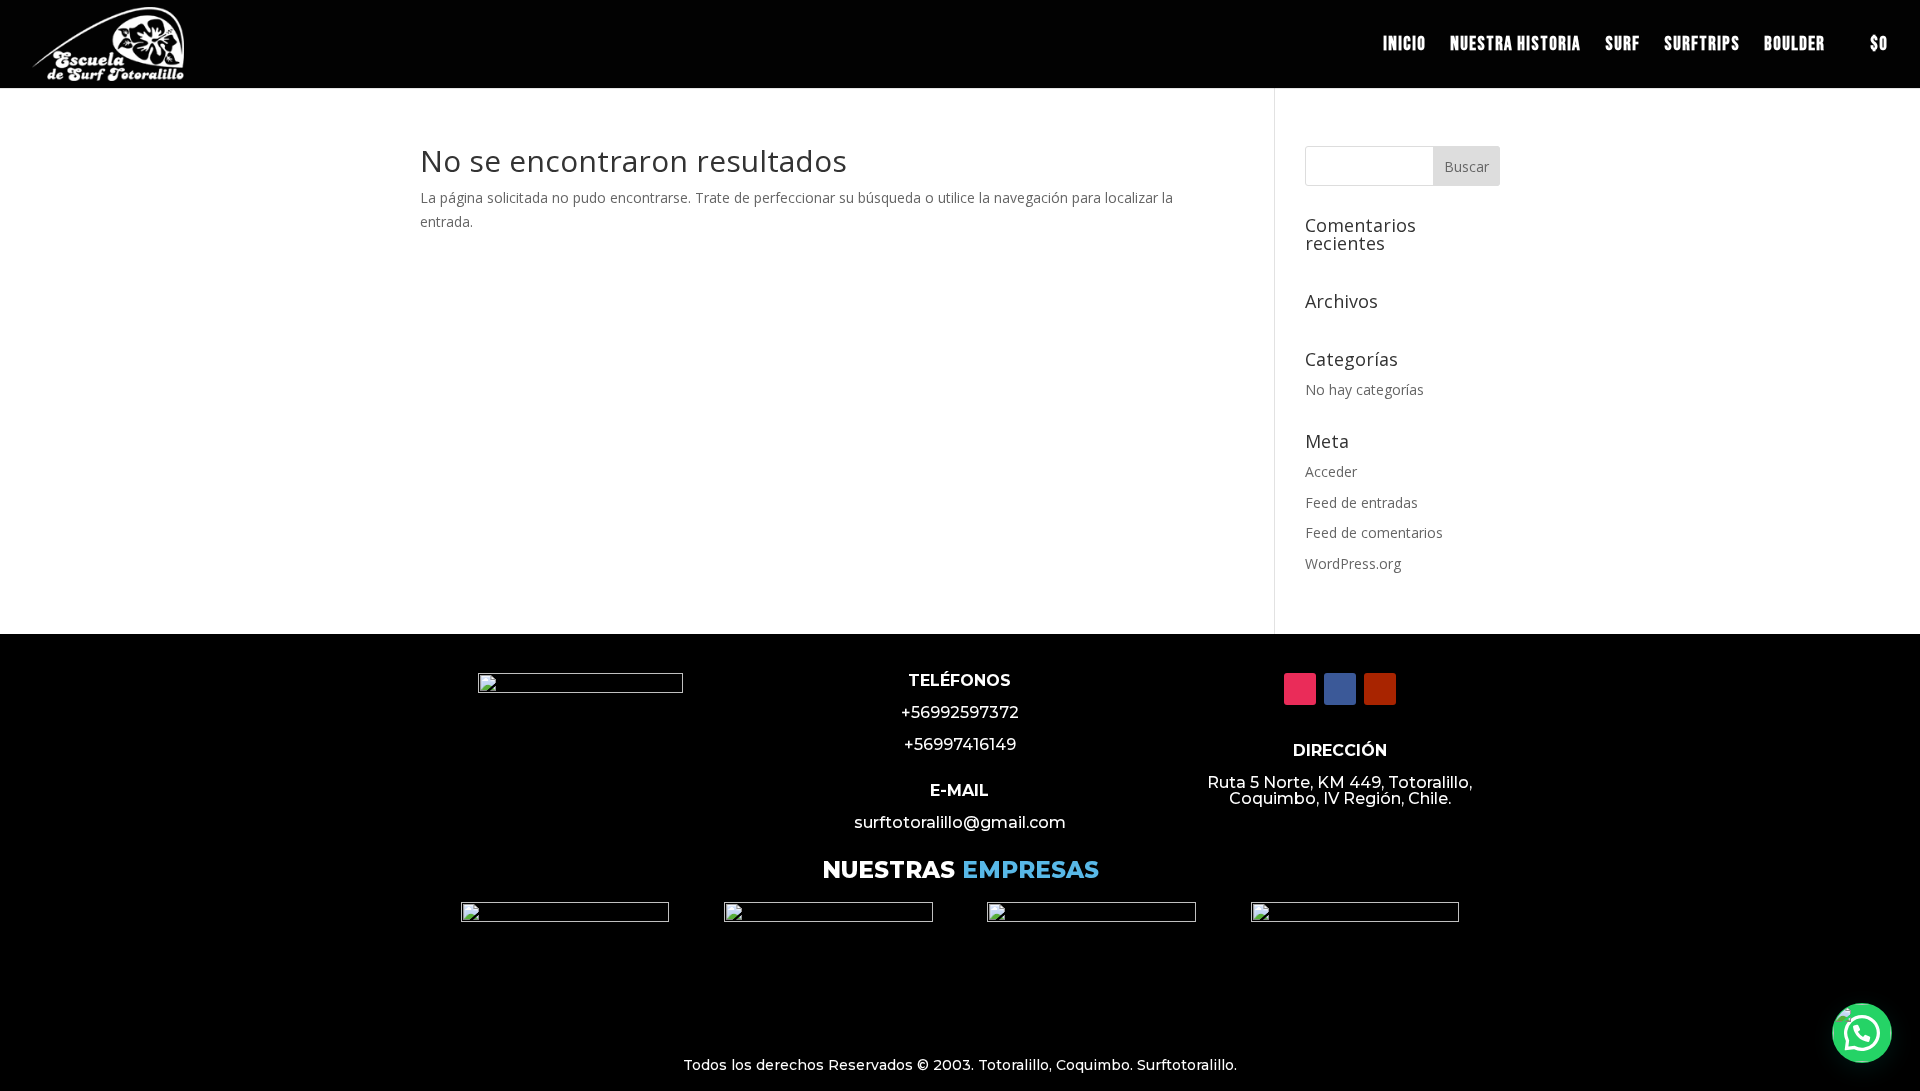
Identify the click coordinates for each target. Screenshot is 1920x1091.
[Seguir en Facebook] (1340, 689)
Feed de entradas (1361, 502)
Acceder (1331, 471)
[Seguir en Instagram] (1300, 689)
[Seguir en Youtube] (1380, 689)
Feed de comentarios (1374, 532)
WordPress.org (1353, 563)
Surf (1622, 47)
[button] (1862, 1033)
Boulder (1794, 47)
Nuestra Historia (1515, 47)
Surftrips (1702, 47)
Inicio (1404, 47)
